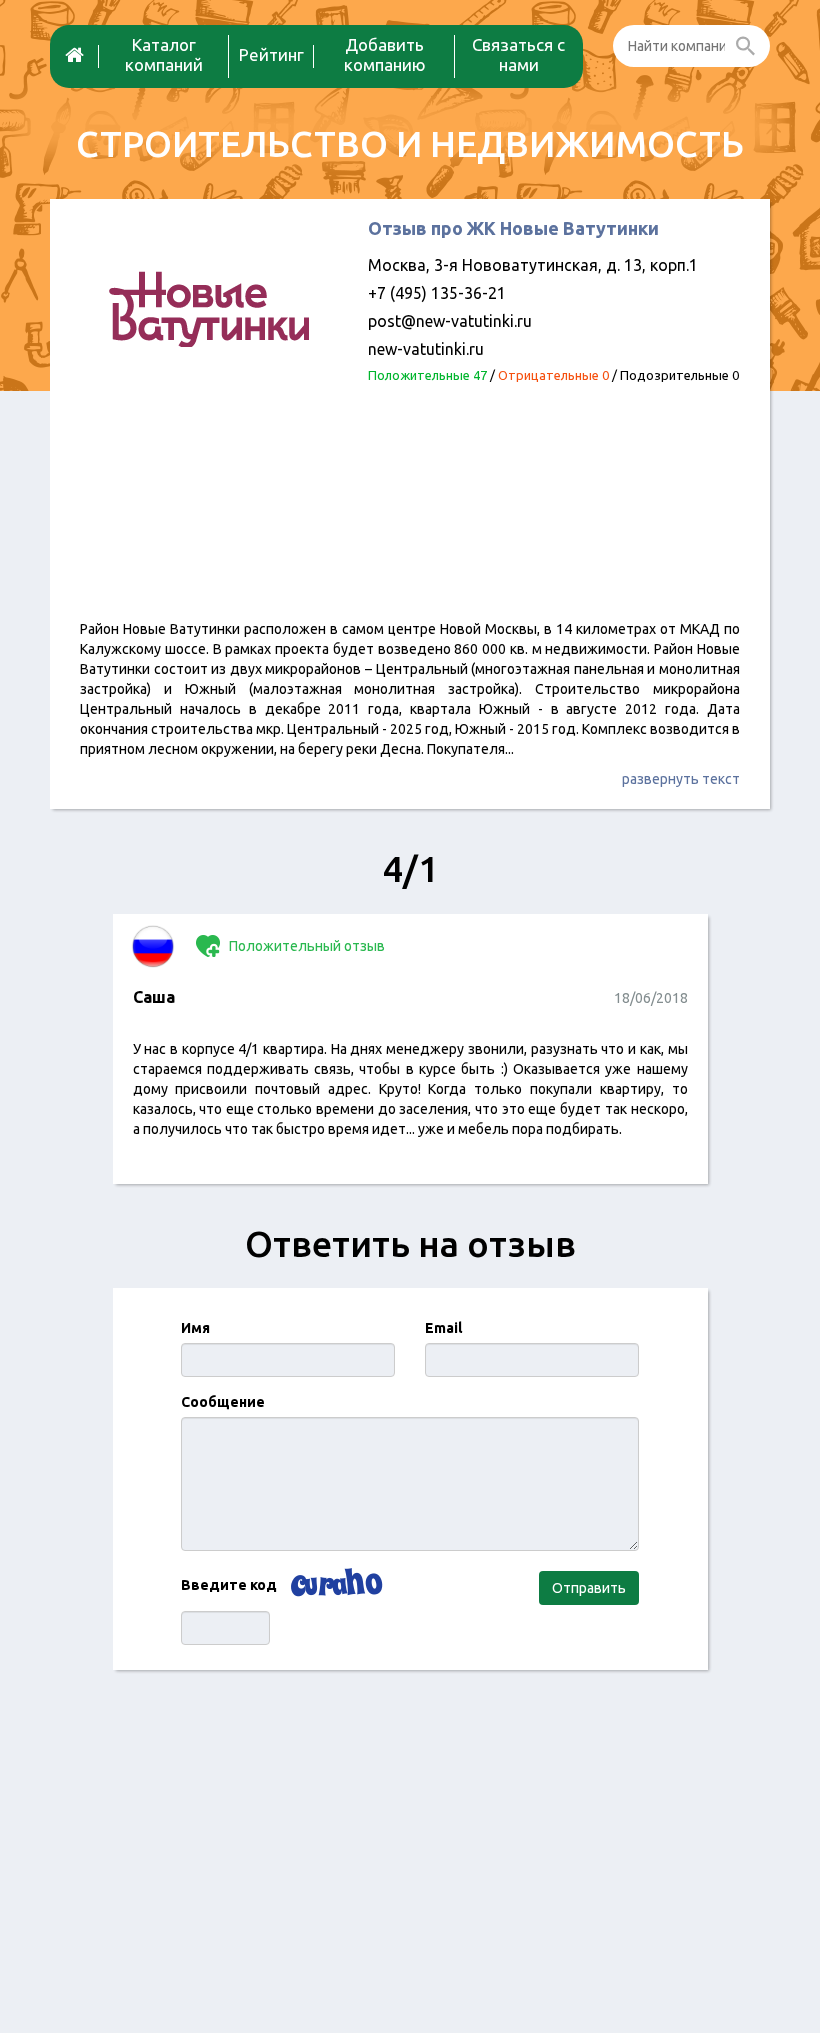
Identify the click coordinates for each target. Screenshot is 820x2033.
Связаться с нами (518, 54)
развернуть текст (681, 779)
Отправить (589, 1588)
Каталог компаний (164, 54)
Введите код (229, 1585)
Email (443, 1328)
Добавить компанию (385, 54)
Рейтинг (271, 54)
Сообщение (223, 1402)
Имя (195, 1328)
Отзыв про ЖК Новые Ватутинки (513, 228)
